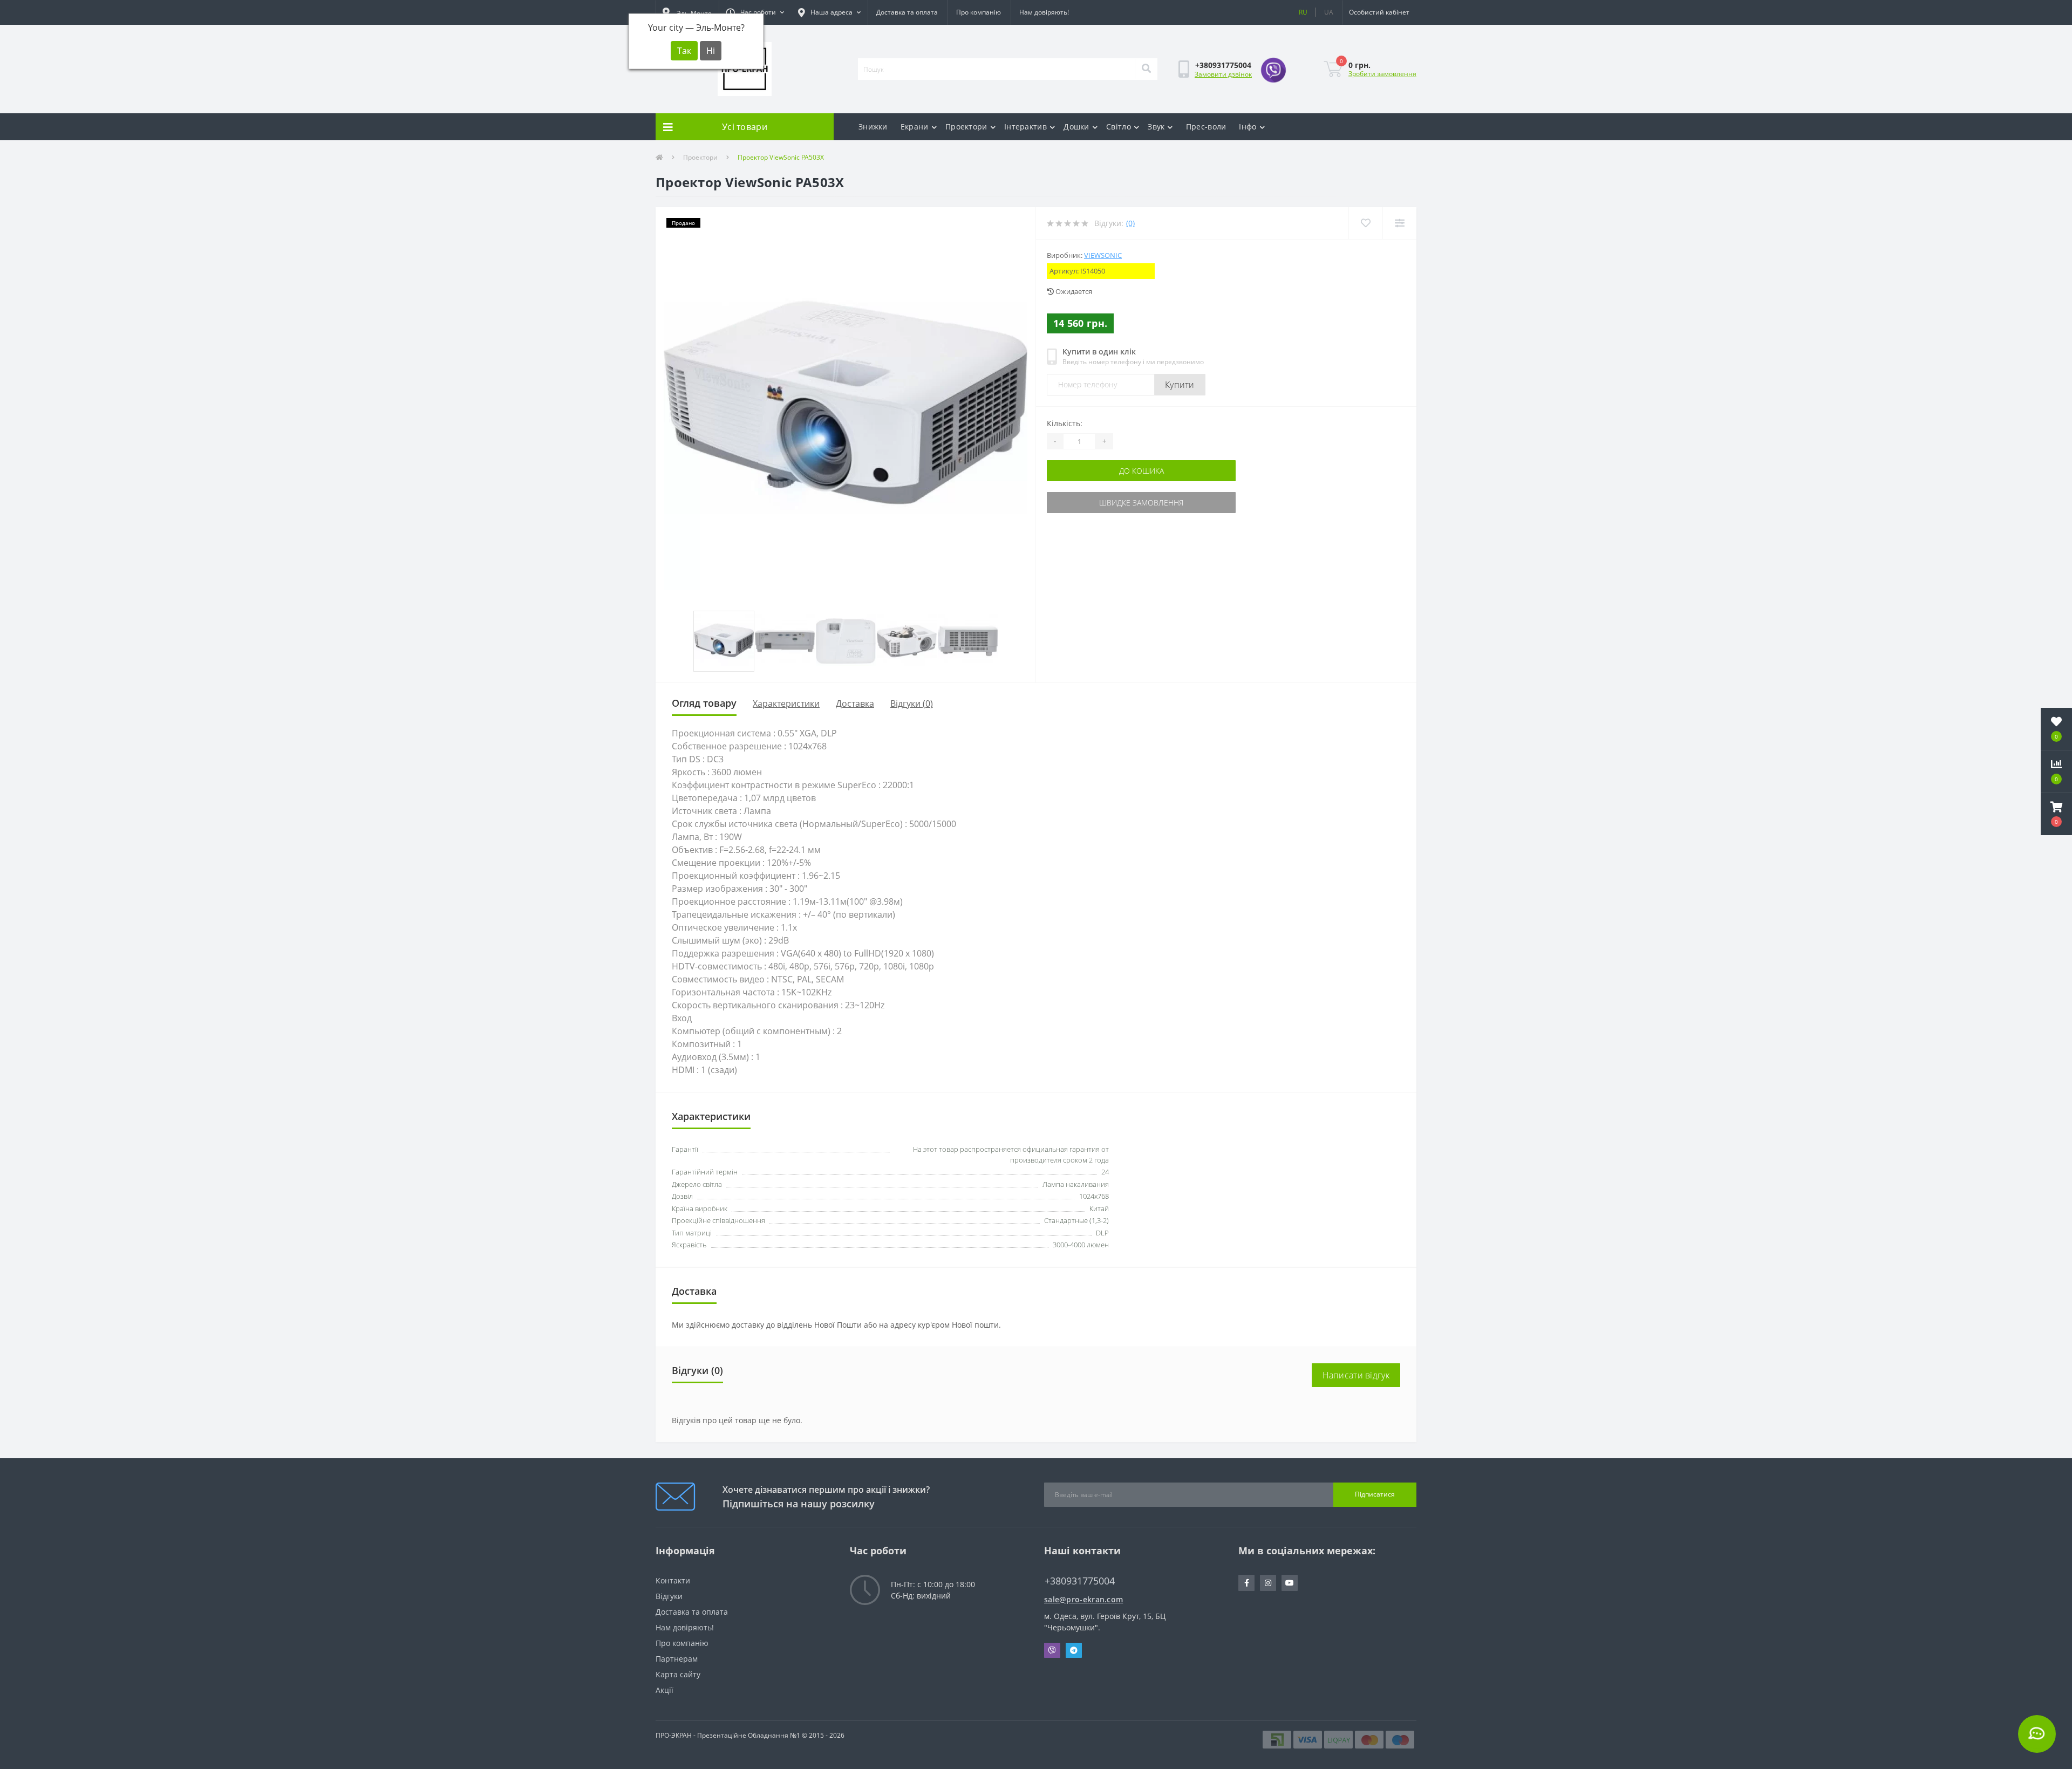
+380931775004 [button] (1080, 1581)
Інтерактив (1025, 127)
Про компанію (979, 12)
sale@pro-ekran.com (1083, 1599)
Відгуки (669, 1596)
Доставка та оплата (907, 12)
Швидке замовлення (1141, 503)
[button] (755, 12)
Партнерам (677, 1659)
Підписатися (1375, 1494)
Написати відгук (1356, 1375)
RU (1303, 12)
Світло (1119, 127)
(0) (1130, 223)
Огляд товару (704, 703)
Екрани (915, 127)
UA (1329, 12)
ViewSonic (1103, 255)
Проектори (966, 127)
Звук (1156, 127)
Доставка (855, 703)
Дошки (1076, 127)
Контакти (673, 1580)
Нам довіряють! (1044, 12)
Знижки (873, 127)
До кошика (1141, 471)
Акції (664, 1690)
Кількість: (1065, 423)
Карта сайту (678, 1674)
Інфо (1248, 127)
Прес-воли (1206, 127)
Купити (1180, 385)
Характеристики (786, 703)
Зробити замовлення (1382, 74)
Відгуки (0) (912, 703)
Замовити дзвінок (1223, 74)
